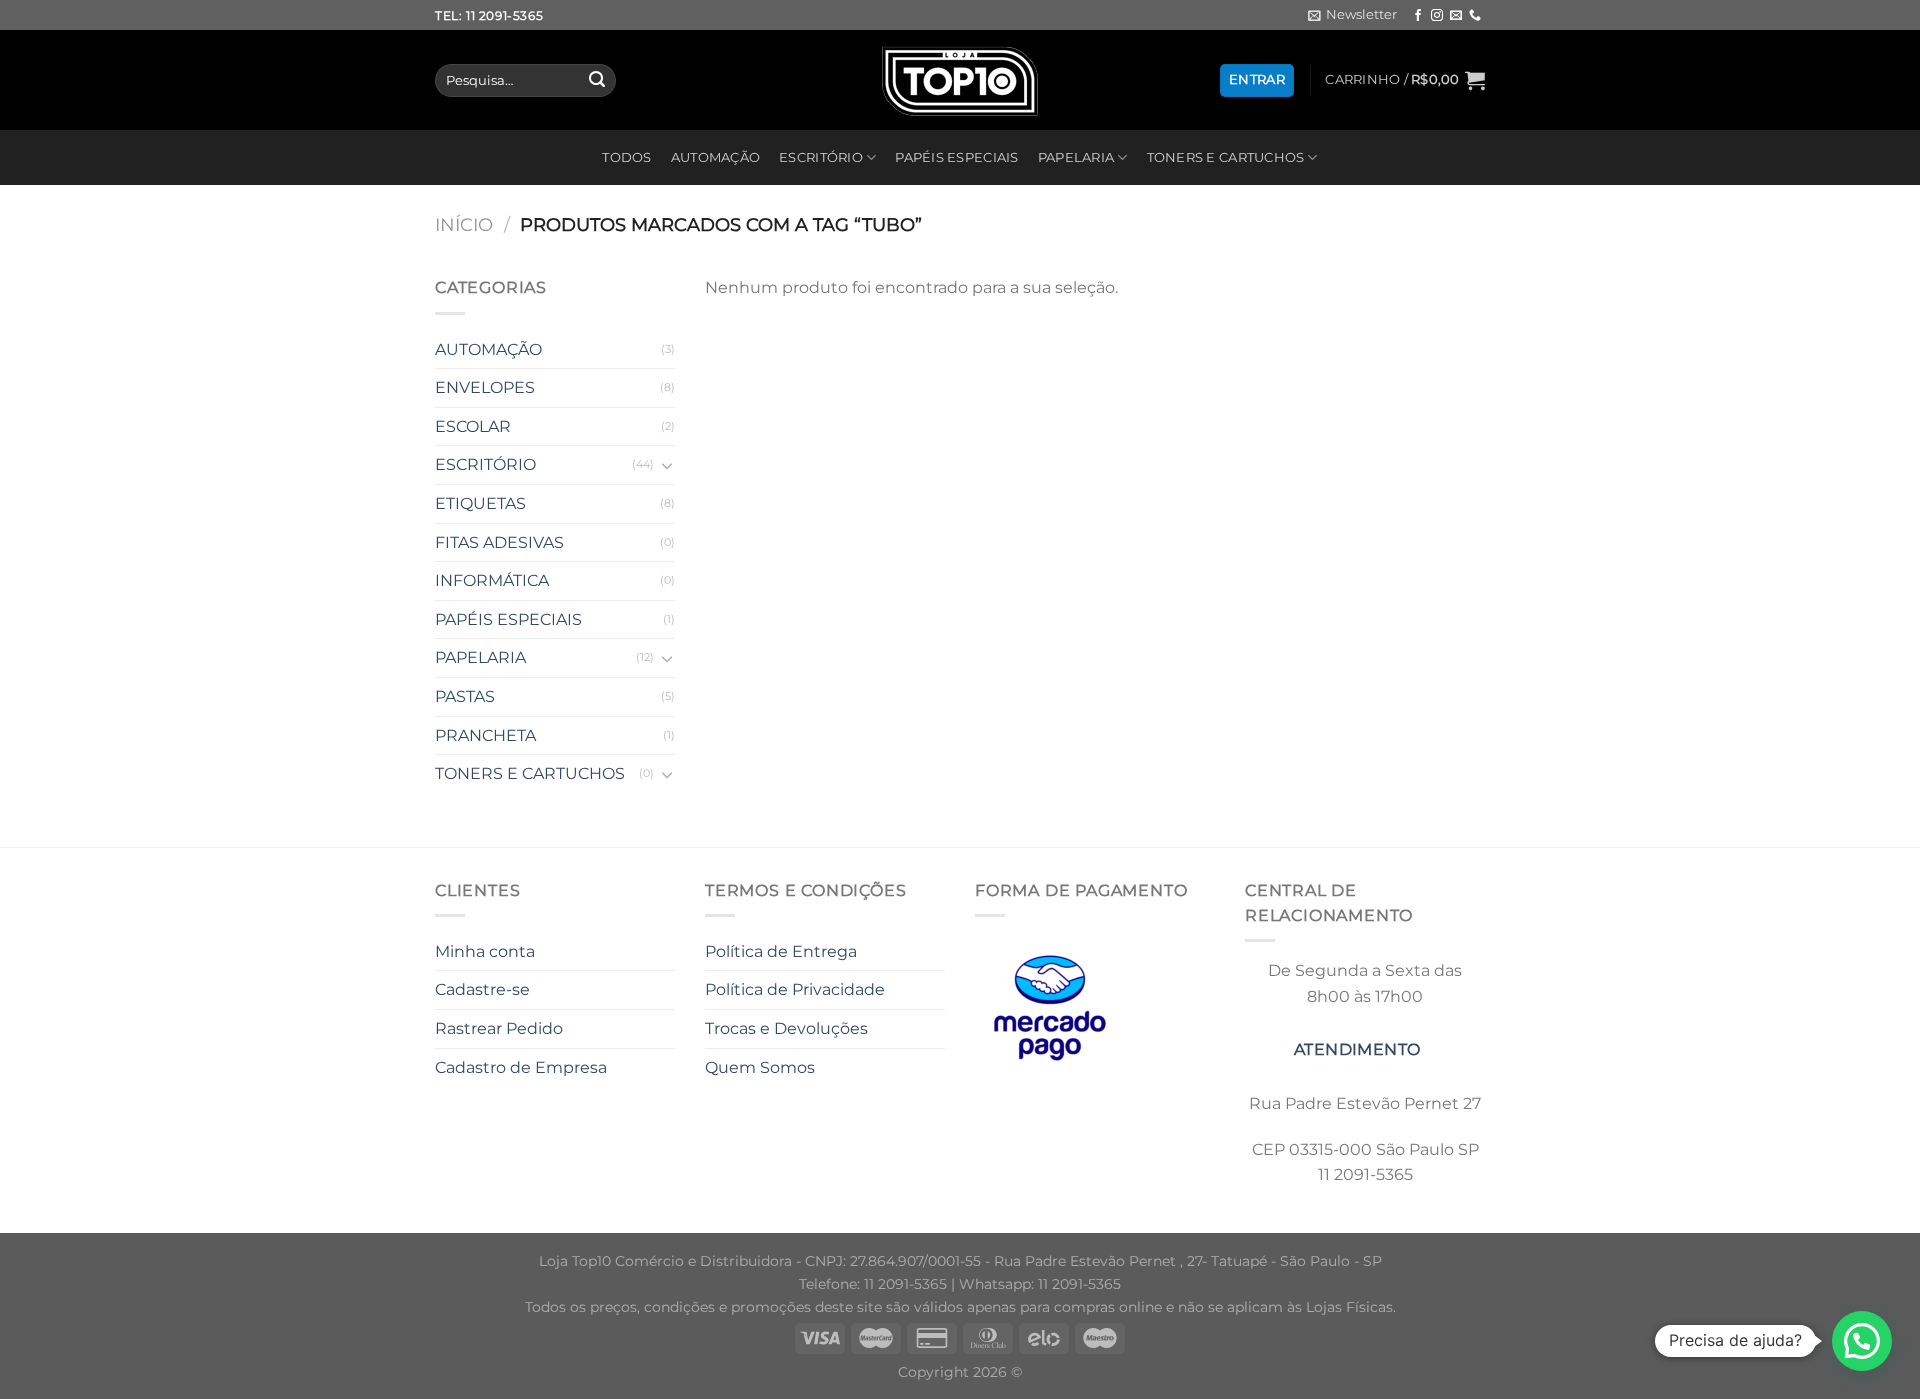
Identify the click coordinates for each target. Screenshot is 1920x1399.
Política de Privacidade (795, 989)
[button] (1862, 1341)
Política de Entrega (781, 951)
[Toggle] (667, 465)
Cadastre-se (482, 989)
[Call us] (1475, 16)
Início (464, 224)
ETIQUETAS (480, 503)
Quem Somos (760, 1067)
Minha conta (485, 951)
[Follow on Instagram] (1437, 16)
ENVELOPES (485, 387)
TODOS (626, 157)
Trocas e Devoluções (786, 1028)
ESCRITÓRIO (821, 157)
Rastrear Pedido (499, 1028)
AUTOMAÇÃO (715, 157)
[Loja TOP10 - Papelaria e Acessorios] (960, 80)
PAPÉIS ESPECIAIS (956, 157)
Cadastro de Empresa (521, 1067)
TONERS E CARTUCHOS (1226, 157)
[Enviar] (597, 81)
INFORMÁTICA (492, 580)
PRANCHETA (485, 735)
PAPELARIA (1076, 157)
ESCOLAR (473, 426)
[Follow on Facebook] (1418, 16)
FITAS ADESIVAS (499, 542)
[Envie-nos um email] (1456, 16)
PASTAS (465, 696)
